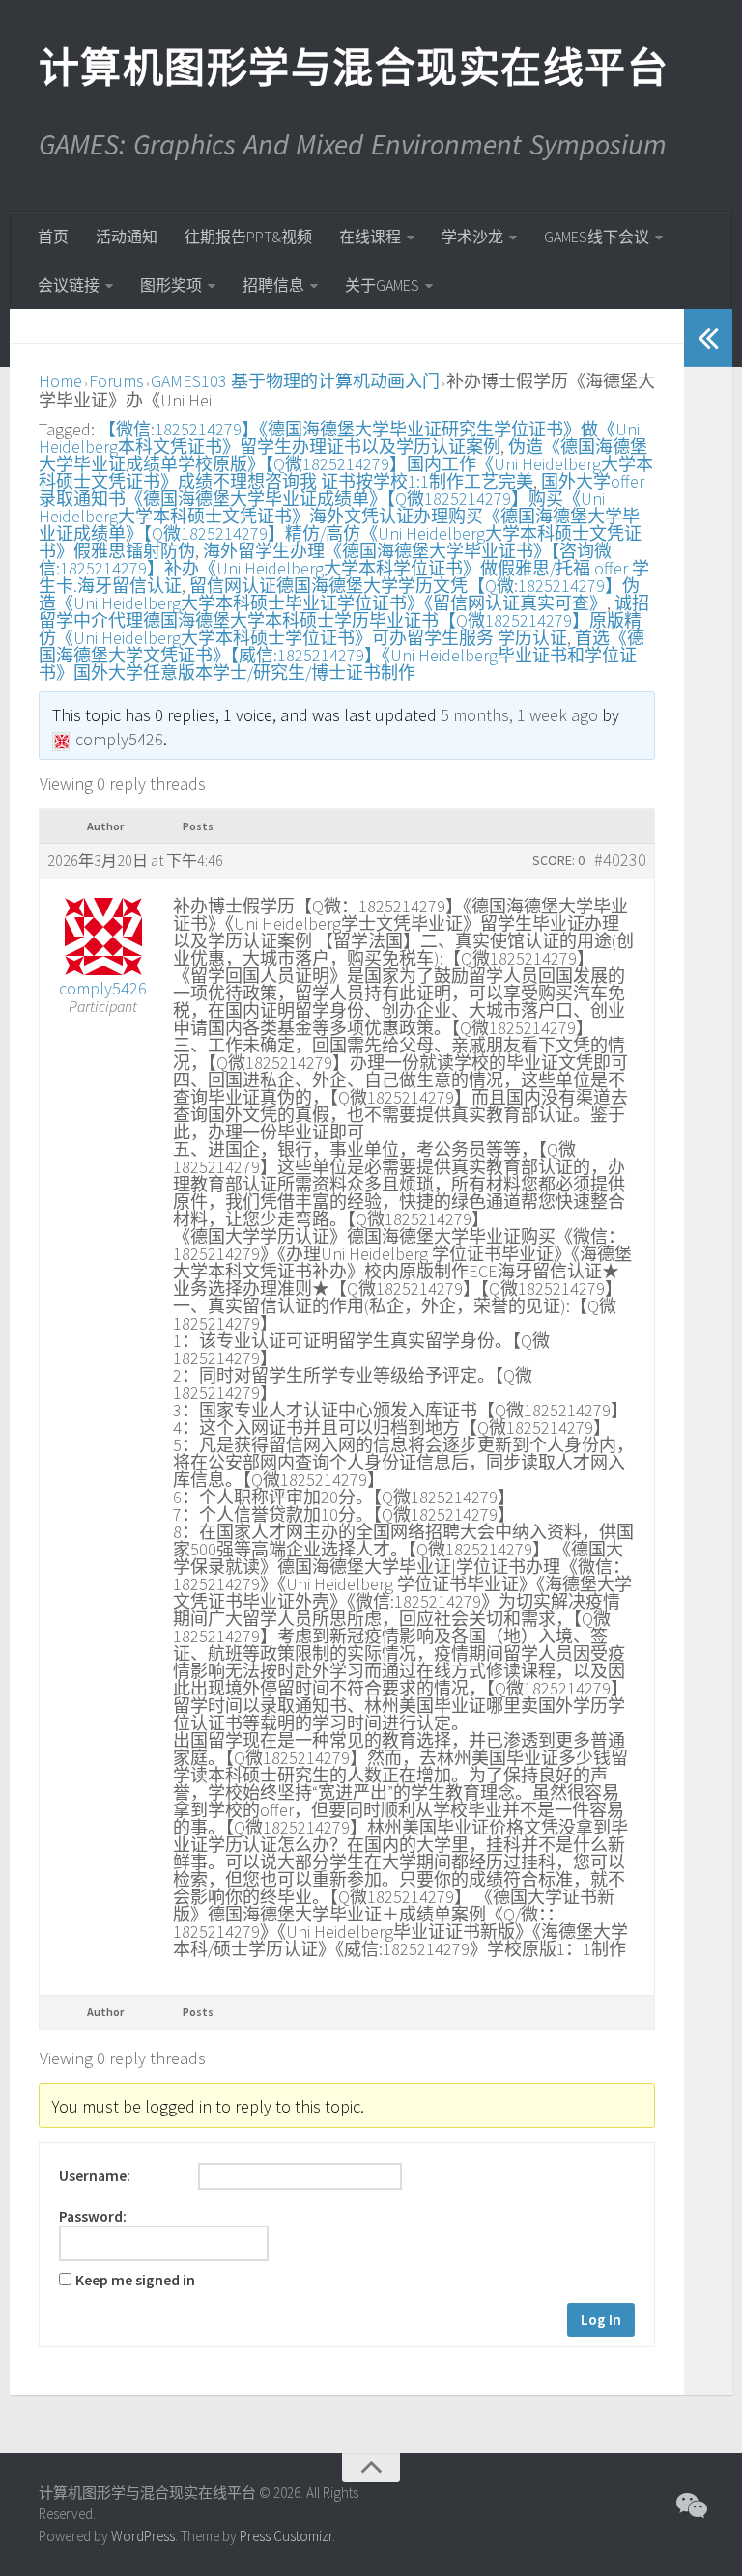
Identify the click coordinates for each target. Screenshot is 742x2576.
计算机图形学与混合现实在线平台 (353, 68)
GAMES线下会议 (597, 237)
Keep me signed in (135, 2281)
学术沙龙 (472, 237)
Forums (116, 381)
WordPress (143, 2536)
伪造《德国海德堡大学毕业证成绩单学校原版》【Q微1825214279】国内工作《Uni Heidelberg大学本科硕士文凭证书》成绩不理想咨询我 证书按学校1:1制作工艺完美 (346, 464)
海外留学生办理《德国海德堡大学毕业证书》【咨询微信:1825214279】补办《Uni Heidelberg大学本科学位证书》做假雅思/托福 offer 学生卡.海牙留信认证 (344, 568)
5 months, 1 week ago (519, 715)
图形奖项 (171, 285)
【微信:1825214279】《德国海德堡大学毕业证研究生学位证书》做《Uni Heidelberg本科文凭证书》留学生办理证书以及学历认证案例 (339, 438)
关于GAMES (382, 285)
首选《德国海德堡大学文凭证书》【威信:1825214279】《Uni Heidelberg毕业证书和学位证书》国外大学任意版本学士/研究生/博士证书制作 (342, 655)
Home (60, 381)
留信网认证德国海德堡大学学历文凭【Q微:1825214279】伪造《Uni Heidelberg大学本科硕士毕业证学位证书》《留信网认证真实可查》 (339, 594)
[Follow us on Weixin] (690, 2506)
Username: (95, 2176)
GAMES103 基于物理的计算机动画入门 (295, 381)
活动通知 (127, 237)
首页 (53, 237)
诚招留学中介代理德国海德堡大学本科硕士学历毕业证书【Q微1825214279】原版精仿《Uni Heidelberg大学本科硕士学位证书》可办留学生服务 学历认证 (344, 620)
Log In (601, 2320)
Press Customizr (286, 2536)
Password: (93, 2217)
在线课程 (370, 237)
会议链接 (69, 285)
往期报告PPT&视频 (248, 237)
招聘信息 (273, 285)
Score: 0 (558, 860)
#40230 (620, 860)
